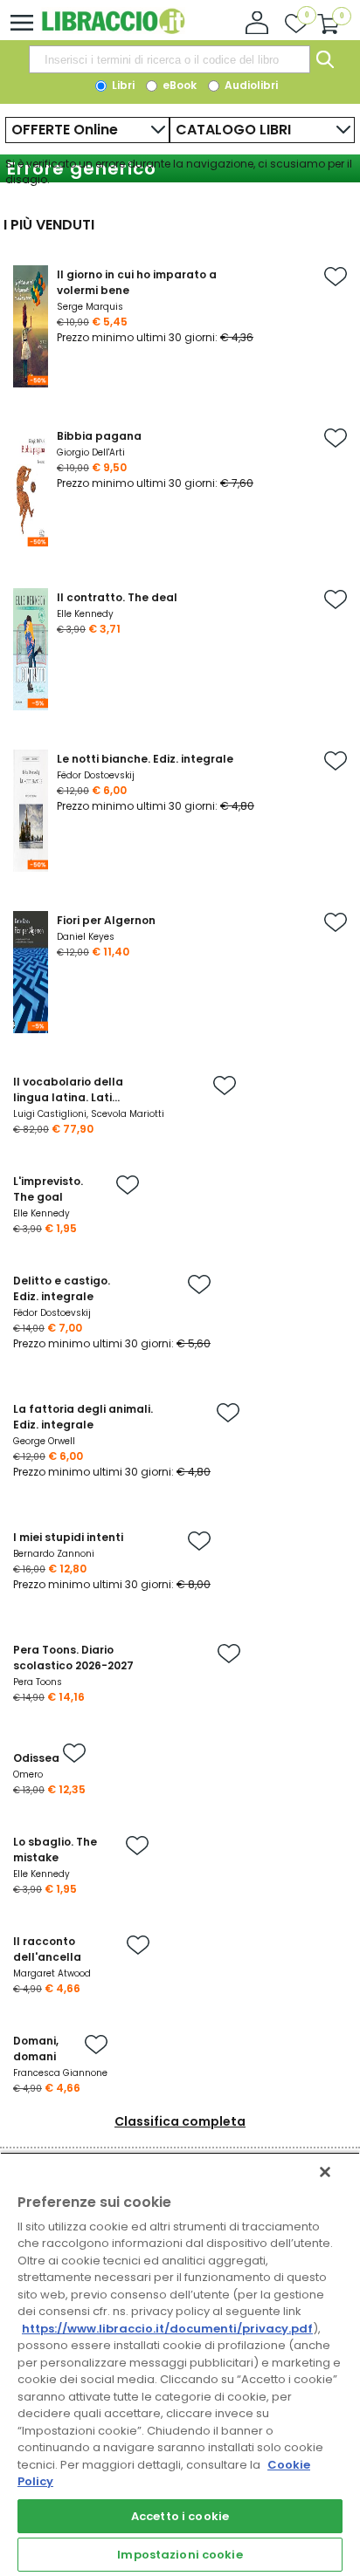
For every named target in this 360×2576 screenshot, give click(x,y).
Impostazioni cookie (180, 2555)
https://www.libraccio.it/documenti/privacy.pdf (167, 2329)
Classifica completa (180, 2121)
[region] (180, 2364)
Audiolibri (250, 85)
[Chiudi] (325, 2172)
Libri (122, 85)
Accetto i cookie (180, 2516)
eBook (178, 85)
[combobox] (170, 59)
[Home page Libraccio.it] (113, 30)
